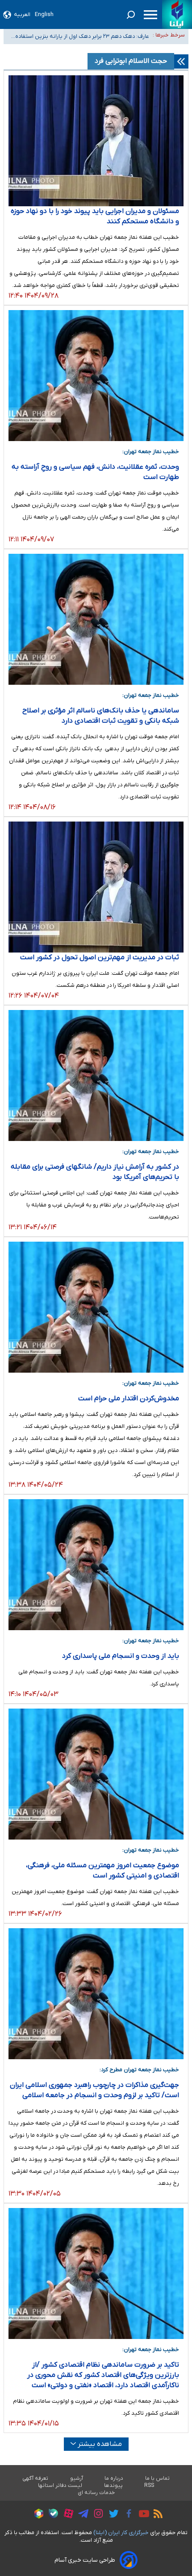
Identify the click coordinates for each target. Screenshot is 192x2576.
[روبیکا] (37, 2515)
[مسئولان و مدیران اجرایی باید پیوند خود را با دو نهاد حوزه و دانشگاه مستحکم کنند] (96, 141)
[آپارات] (66, 2515)
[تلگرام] (81, 2515)
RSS (149, 2486)
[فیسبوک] (127, 2515)
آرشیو (77, 2478)
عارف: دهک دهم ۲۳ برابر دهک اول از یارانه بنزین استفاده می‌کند (82, 37)
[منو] (150, 15)
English (44, 14)
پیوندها (113, 2486)
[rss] (156, 2515)
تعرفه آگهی (35, 2478)
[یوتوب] (142, 2515)
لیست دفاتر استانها (60, 2486)
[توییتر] (111, 2515)
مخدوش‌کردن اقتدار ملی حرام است (129, 1398)
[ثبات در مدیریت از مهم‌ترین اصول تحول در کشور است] (96, 887)
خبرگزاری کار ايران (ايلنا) (121, 2533)
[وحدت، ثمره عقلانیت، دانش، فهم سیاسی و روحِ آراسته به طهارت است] (96, 376)
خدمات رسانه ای (96, 2493)
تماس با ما (158, 2478)
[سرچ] (131, 15)
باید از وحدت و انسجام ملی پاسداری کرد (121, 1656)
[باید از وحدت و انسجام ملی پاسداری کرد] (96, 1565)
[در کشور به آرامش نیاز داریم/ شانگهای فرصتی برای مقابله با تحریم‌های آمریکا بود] (96, 1075)
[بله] (51, 2515)
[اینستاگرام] (96, 2515)
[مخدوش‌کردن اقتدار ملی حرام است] (96, 1307)
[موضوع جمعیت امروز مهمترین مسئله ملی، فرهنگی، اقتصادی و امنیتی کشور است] (96, 1774)
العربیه (22, 14)
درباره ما (114, 2478)
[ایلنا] (177, 14)
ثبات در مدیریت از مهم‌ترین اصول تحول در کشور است (100, 957)
